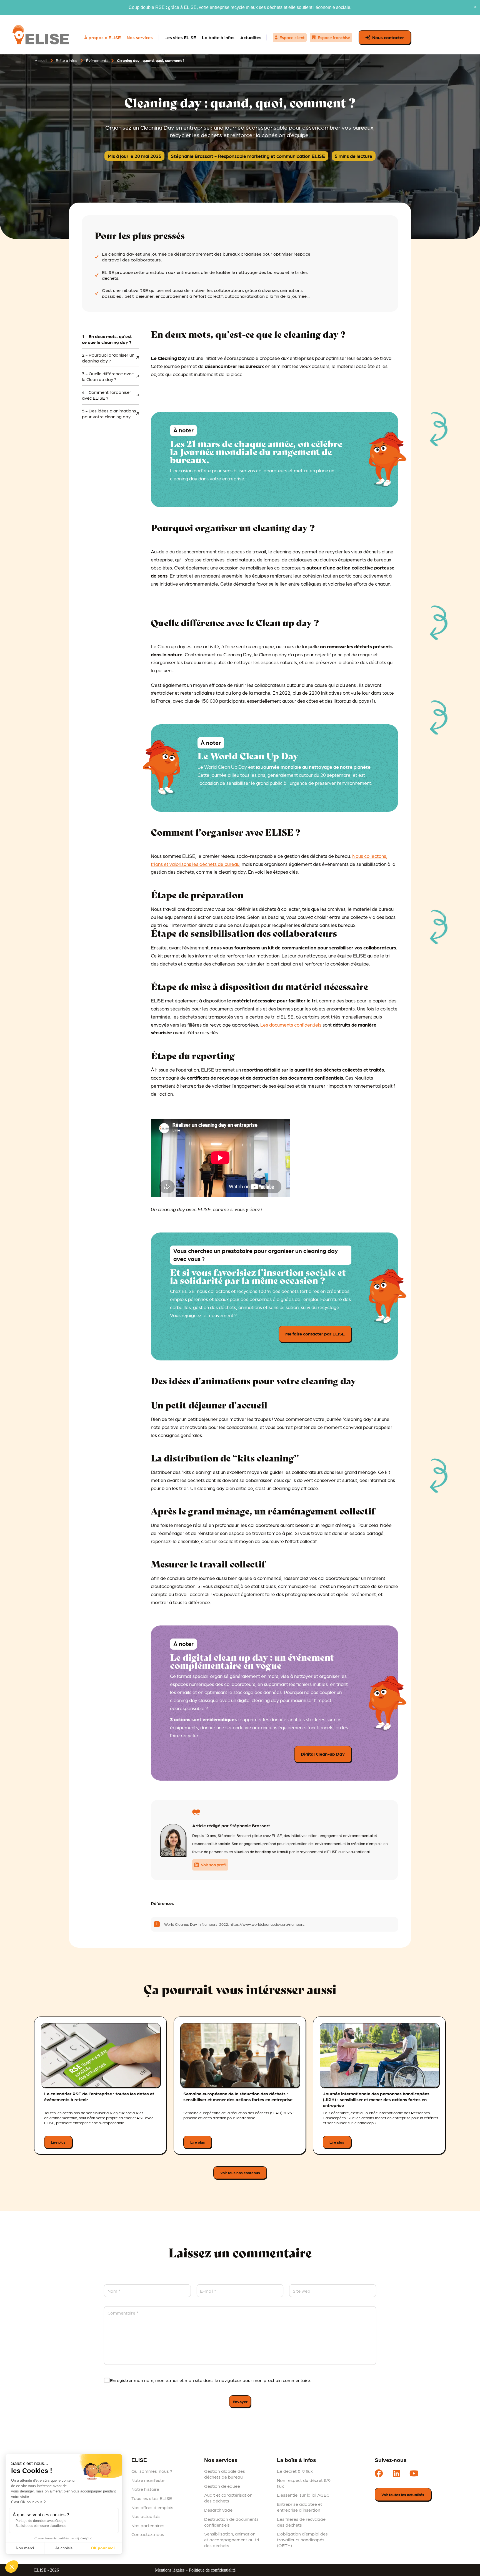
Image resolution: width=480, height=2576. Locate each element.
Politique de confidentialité (212, 2570)
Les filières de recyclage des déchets (301, 2522)
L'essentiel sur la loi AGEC (303, 2495)
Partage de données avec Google (41, 2521)
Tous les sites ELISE (152, 2498)
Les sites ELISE (180, 37)
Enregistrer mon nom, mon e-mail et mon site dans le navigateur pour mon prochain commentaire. (210, 2380)
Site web (302, 2291)
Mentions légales (170, 2570)
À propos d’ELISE (102, 37)
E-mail (208, 2291)
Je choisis (64, 2548)
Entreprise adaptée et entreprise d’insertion (300, 2507)
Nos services (140, 37)
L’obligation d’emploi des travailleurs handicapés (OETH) (302, 2540)
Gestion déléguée (222, 2486)
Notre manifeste (148, 2480)
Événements (97, 60)
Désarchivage (218, 2510)
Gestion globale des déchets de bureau (225, 2474)
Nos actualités (146, 2516)
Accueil (41, 60)
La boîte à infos (218, 37)
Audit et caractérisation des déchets (228, 2498)
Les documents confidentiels (291, 1025)
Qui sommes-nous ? (152, 2471)
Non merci (25, 2548)
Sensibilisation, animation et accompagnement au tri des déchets (232, 2540)
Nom (114, 2291)
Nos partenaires (148, 2525)
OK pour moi (103, 2548)
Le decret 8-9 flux (295, 2471)
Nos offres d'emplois (152, 2507)
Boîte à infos (67, 60)
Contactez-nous (148, 2534)
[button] (12, 2567)
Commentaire (123, 2313)
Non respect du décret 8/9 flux (304, 2483)
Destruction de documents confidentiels (231, 2522)
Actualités (251, 37)
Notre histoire (145, 2489)
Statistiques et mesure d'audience (41, 2526)
